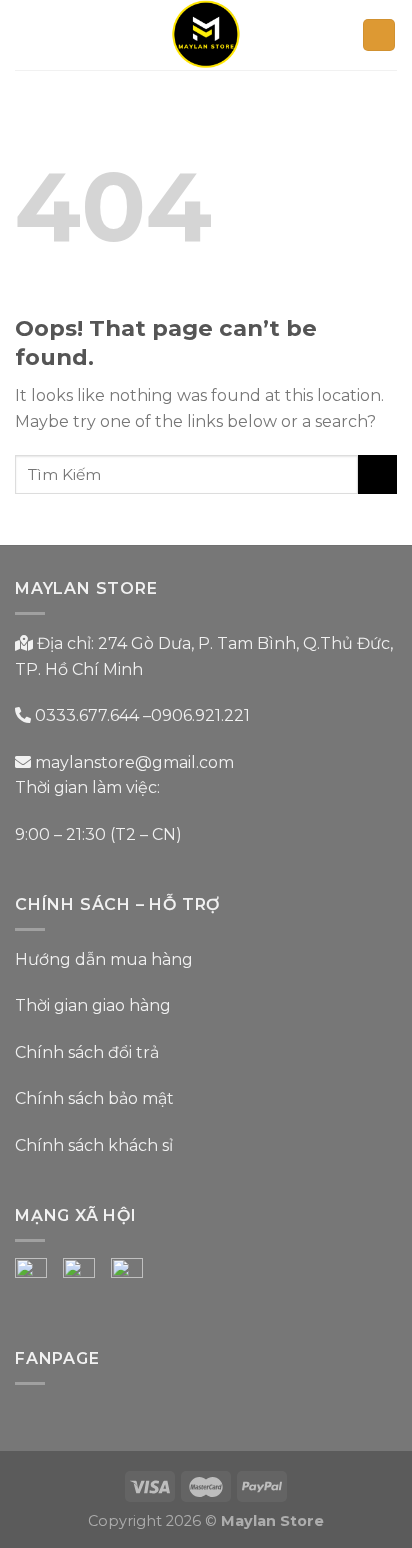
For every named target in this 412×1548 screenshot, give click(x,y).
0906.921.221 (200, 715)
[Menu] (27, 34)
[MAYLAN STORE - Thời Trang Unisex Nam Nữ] (206, 35)
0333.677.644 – (93, 715)
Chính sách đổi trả (87, 1052)
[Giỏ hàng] (379, 35)
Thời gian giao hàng (93, 1005)
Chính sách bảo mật (94, 1098)
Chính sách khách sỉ (94, 1145)
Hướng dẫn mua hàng (104, 959)
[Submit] (377, 474)
